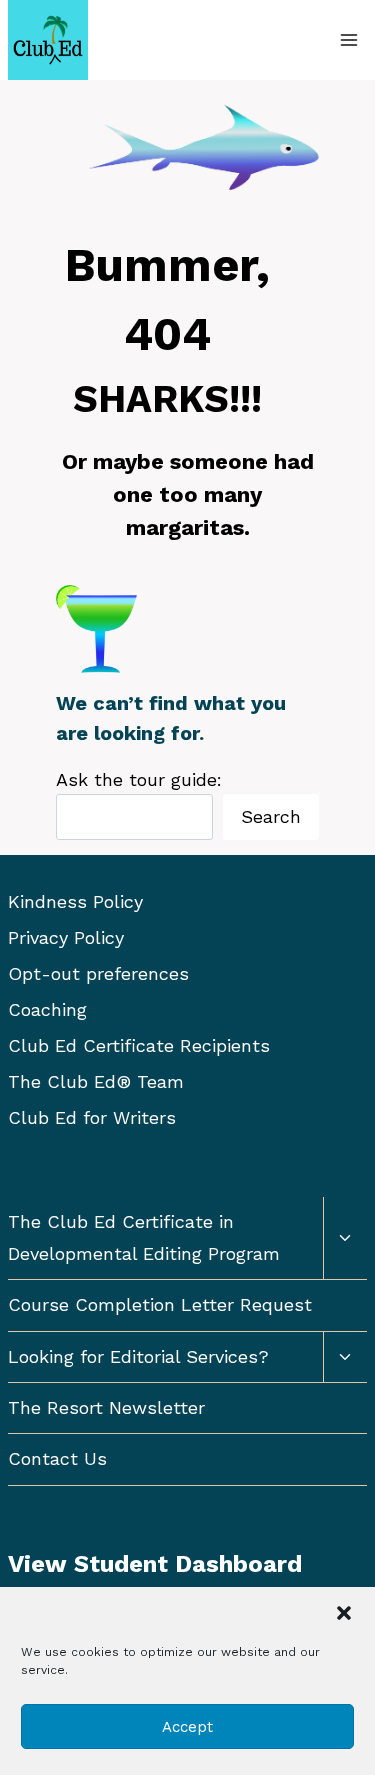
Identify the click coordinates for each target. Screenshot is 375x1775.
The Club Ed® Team (96, 1081)
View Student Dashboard (155, 1564)
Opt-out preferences (98, 973)
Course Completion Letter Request (160, 1304)
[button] (344, 1613)
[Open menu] (348, 39)
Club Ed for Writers (92, 1117)
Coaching (47, 1009)
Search (271, 816)
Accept (187, 1727)
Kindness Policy (75, 901)
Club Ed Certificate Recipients (139, 1045)
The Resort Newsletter (106, 1407)
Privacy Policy (66, 937)
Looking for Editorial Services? (138, 1356)
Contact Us (57, 1458)
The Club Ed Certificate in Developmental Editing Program (144, 1237)
